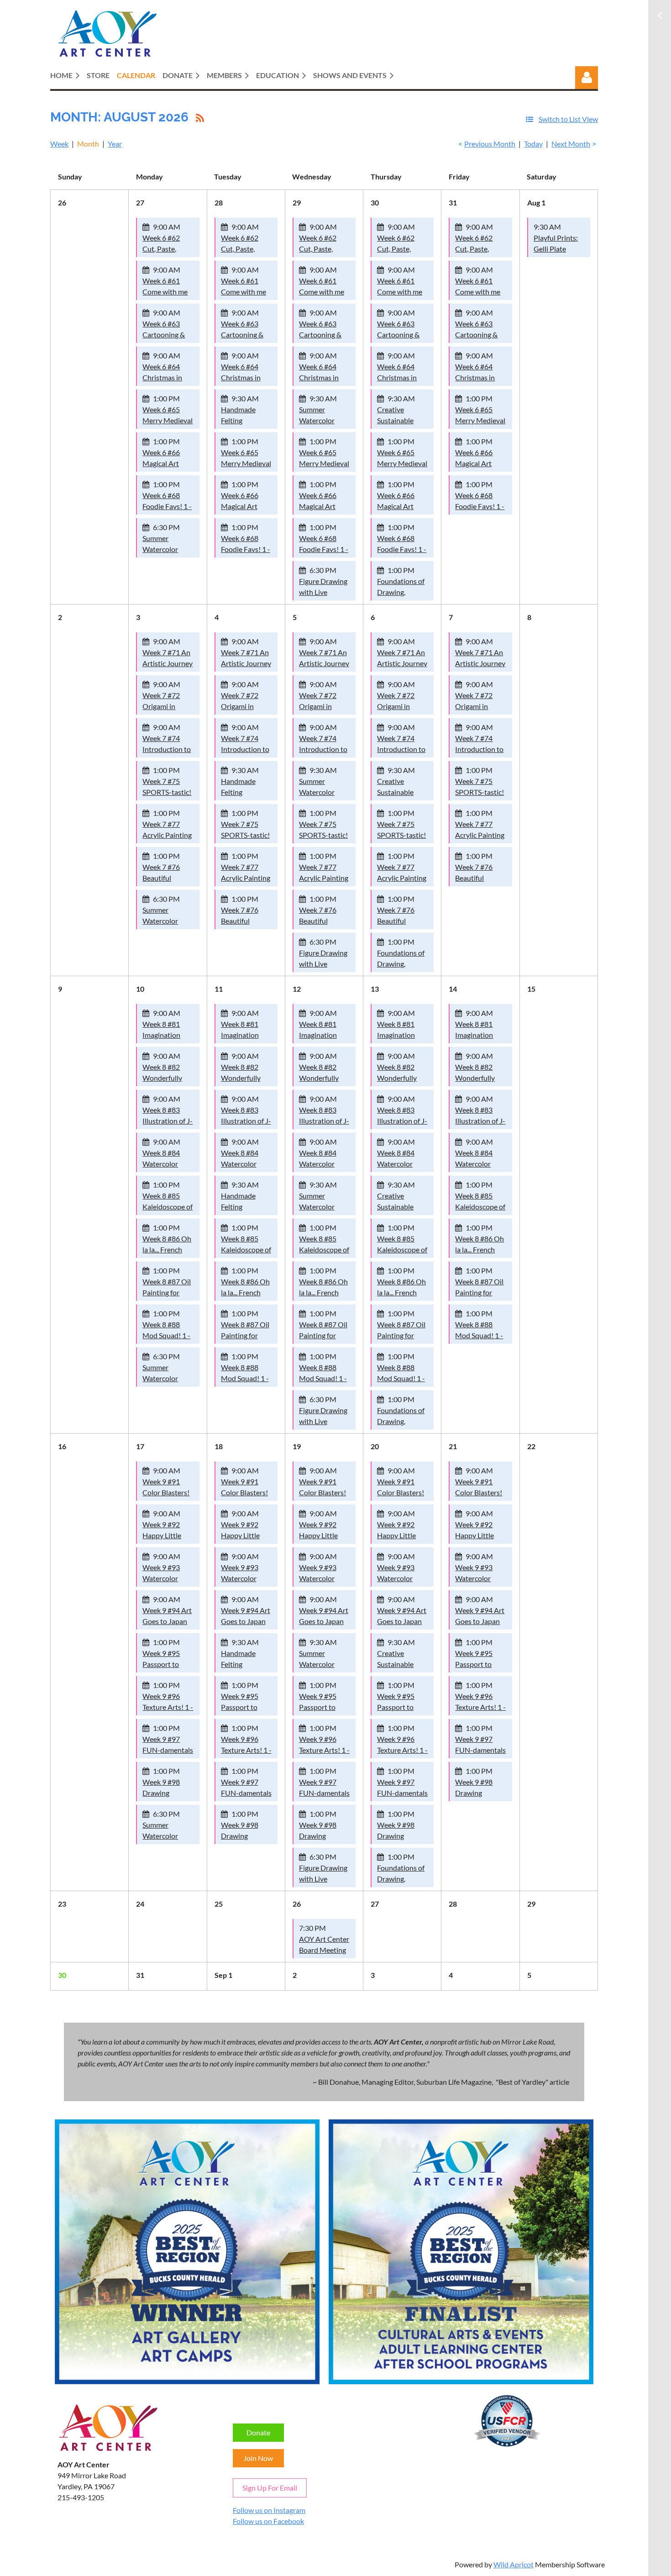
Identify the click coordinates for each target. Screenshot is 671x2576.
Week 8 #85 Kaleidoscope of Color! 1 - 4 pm (168, 1207)
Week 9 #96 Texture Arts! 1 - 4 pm (168, 1707)
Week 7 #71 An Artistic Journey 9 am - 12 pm (168, 663)
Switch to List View (568, 119)
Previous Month (490, 144)
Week (59, 144)
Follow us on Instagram (269, 2510)
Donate (258, 2432)
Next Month (571, 144)
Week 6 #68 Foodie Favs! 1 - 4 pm (167, 506)
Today (533, 144)
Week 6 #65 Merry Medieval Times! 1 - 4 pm (168, 420)
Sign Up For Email (270, 2488)
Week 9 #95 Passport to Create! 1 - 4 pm (168, 1664)
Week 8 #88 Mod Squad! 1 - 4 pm (166, 1335)
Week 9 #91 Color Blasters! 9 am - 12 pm (166, 1492)
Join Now (258, 2458)
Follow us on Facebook (268, 2521)
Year (115, 144)
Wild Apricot (514, 2564)
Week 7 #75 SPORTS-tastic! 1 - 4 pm (167, 792)
